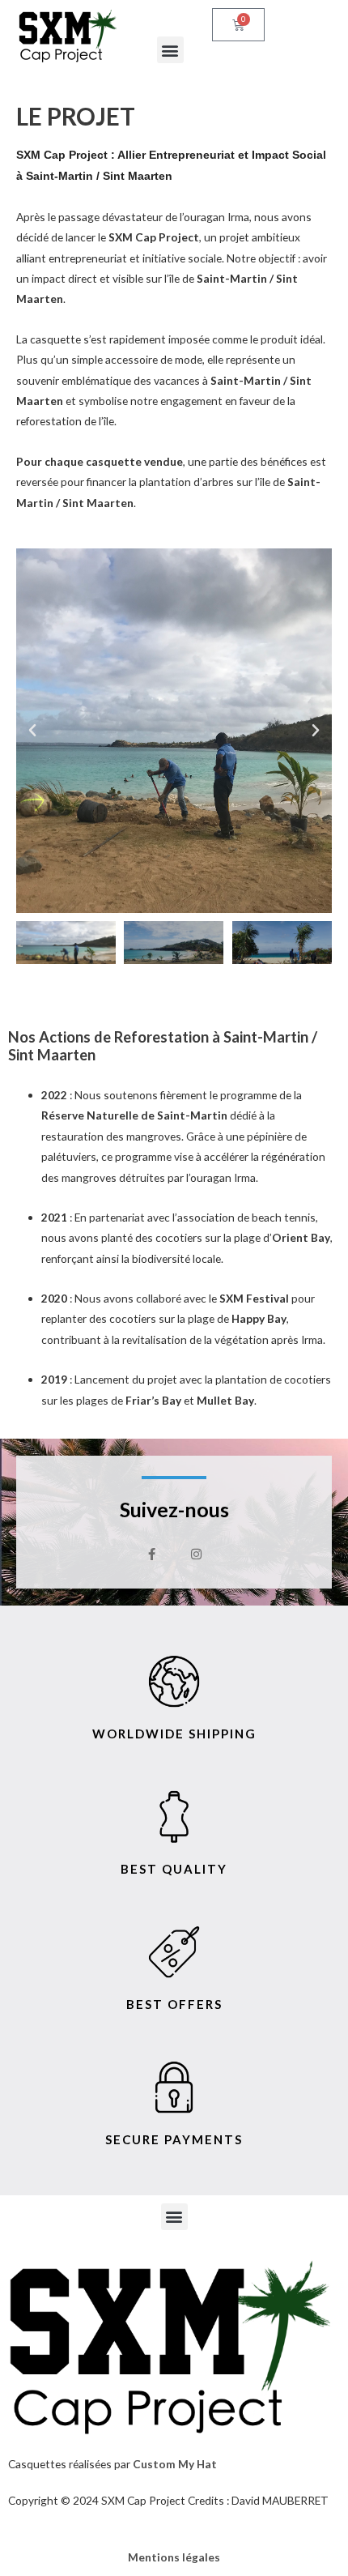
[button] (170, 50)
